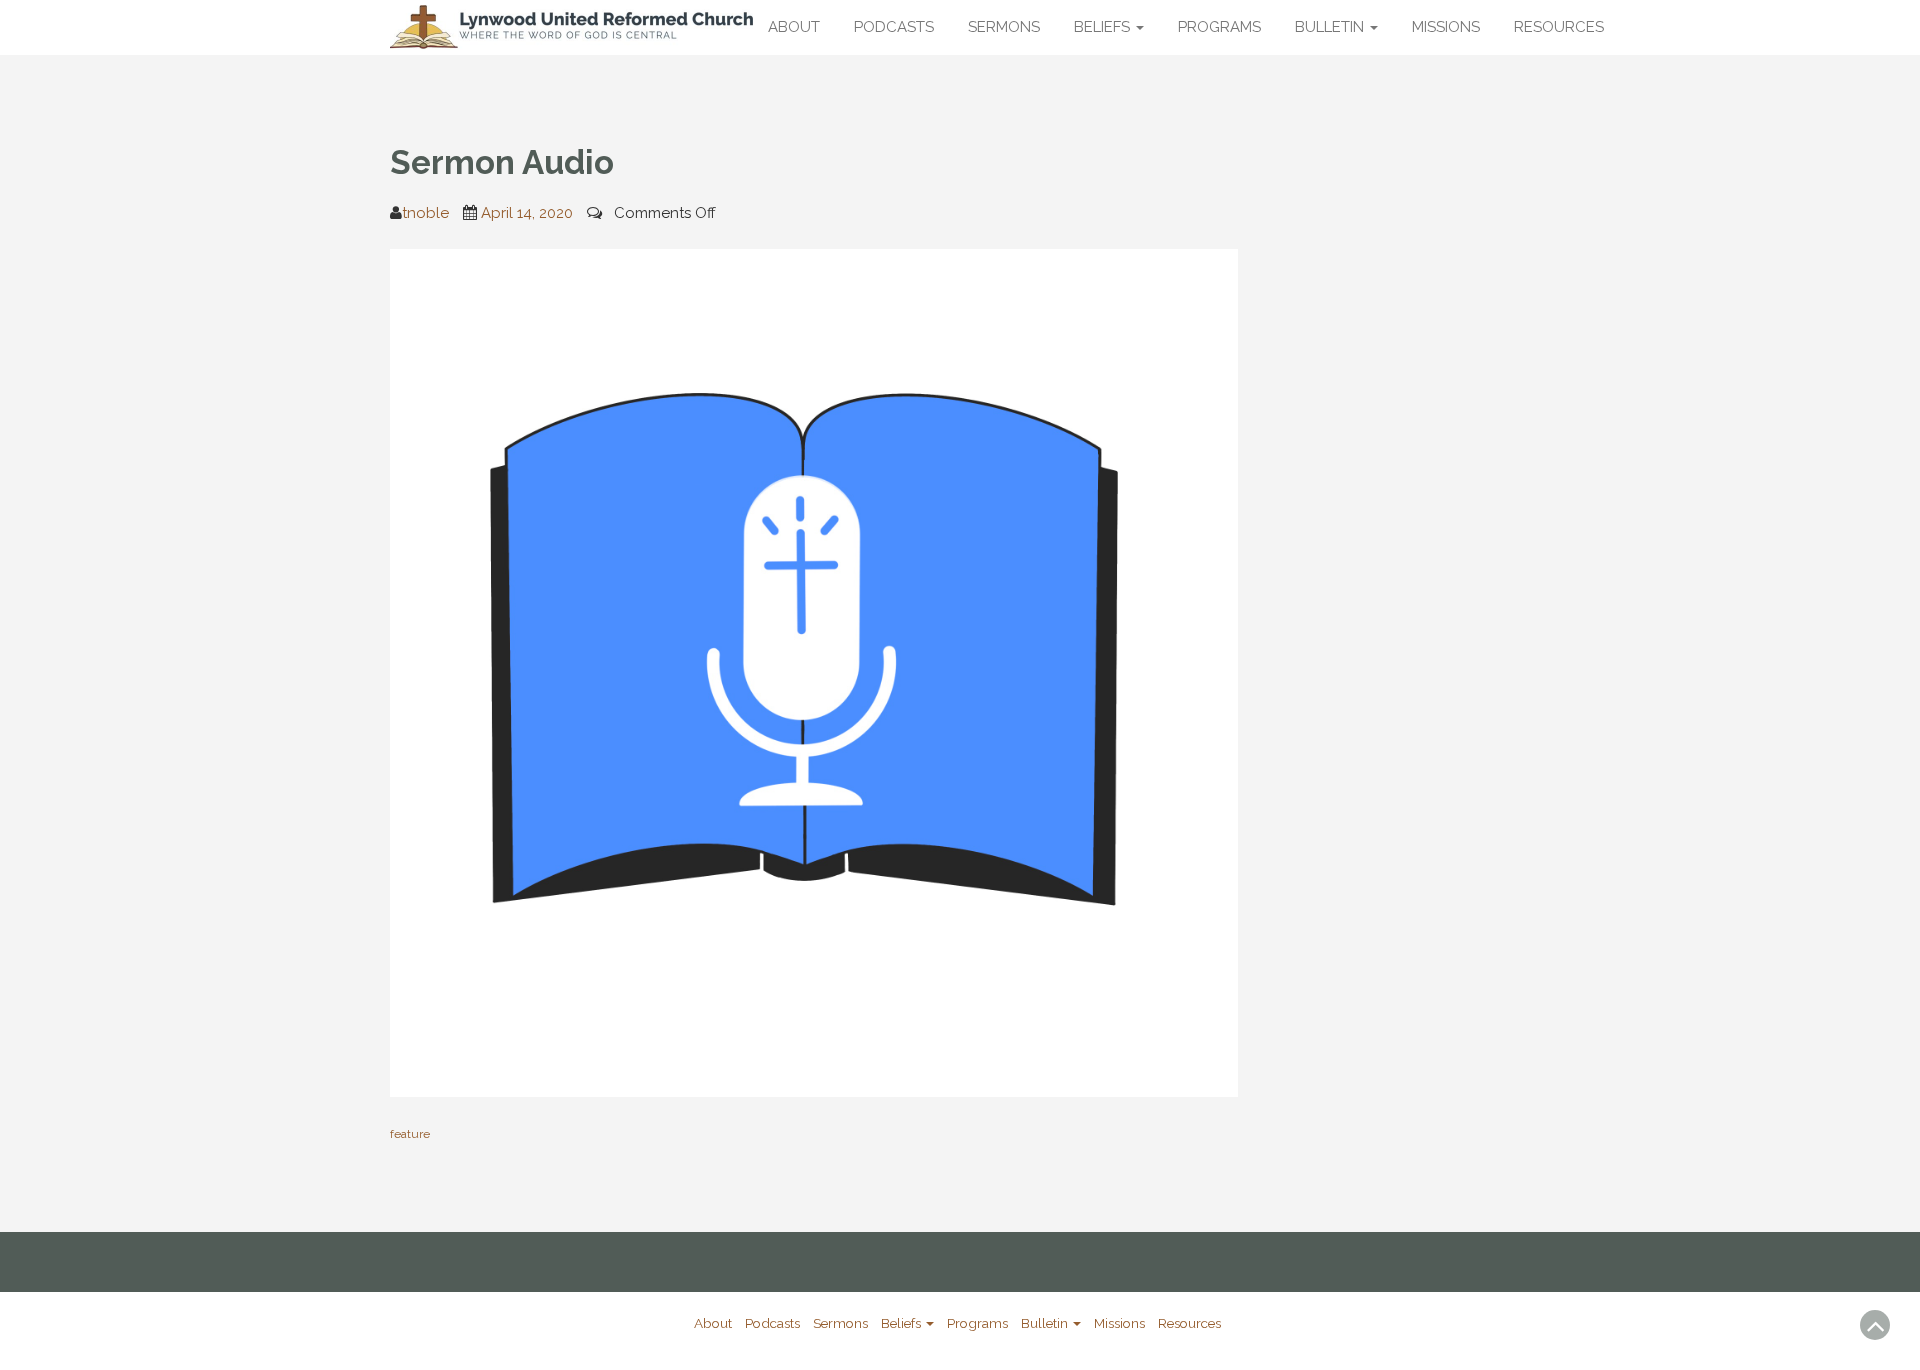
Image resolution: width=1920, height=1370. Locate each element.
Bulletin (1331, 27)
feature (410, 1134)
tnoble (425, 213)
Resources (1559, 27)
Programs (1219, 27)
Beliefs (1104, 27)
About (794, 27)
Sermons (1004, 27)
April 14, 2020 (527, 213)
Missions (1446, 27)
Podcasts (894, 27)
